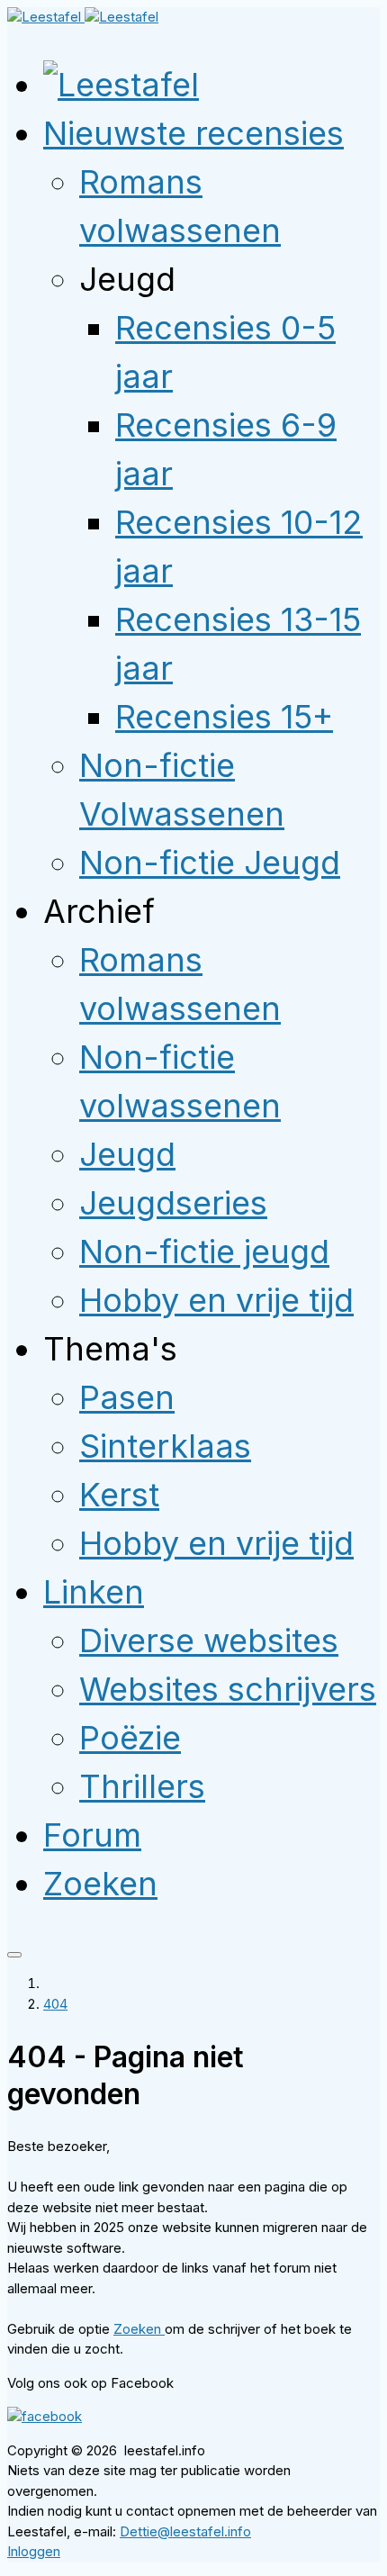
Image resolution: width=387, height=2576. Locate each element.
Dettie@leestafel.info (185, 2531)
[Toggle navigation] (14, 1955)
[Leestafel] (83, 17)
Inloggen (34, 2551)
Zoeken (139, 2329)
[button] (193, 133)
